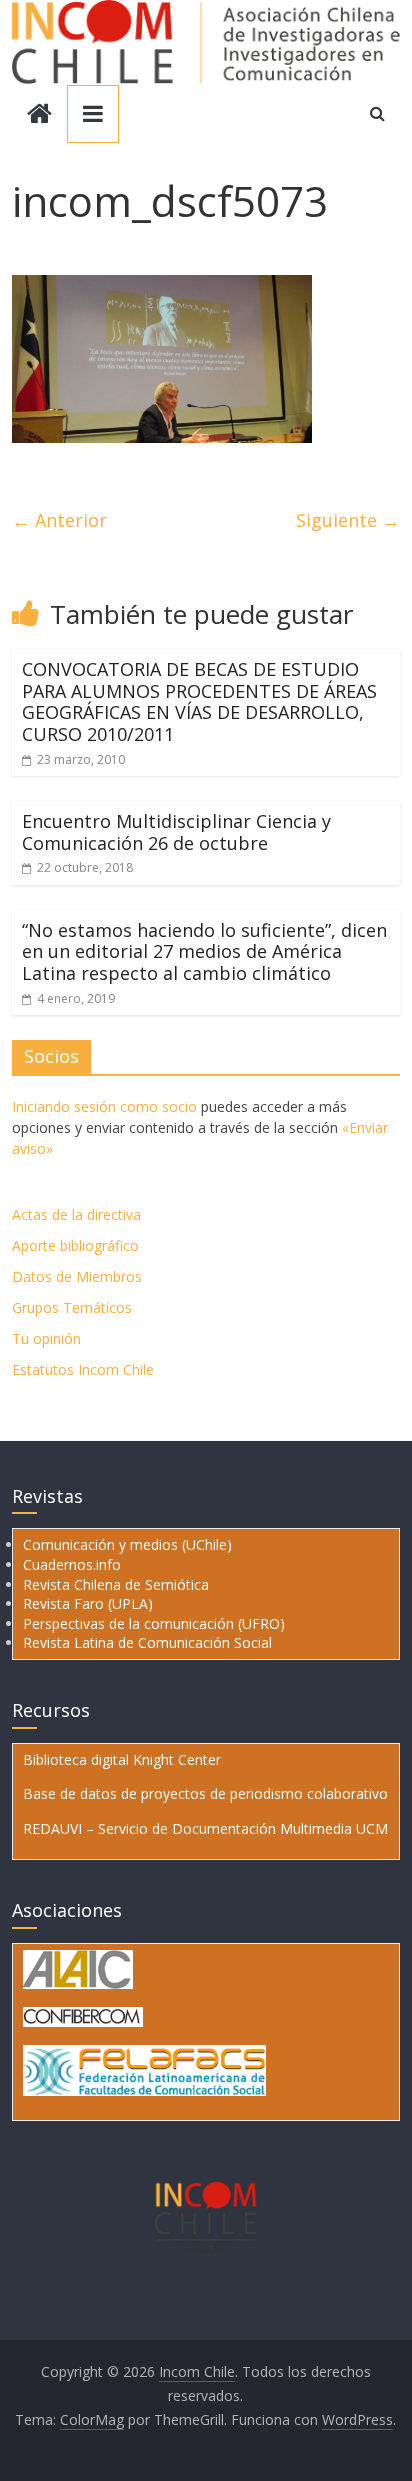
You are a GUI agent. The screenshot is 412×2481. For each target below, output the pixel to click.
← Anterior (59, 520)
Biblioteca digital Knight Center (122, 1759)
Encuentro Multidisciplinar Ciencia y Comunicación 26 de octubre (176, 832)
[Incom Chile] (39, 115)
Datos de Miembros (77, 1276)
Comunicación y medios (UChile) (127, 1544)
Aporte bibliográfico (75, 1245)
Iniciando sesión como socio (104, 1106)
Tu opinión (46, 1338)
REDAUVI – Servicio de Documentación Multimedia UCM (205, 1828)
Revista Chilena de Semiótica (116, 1584)
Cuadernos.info (72, 1564)
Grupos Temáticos (72, 1307)
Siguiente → (348, 520)
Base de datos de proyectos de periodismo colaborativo (205, 1793)
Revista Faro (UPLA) (88, 1603)
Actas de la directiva (76, 1214)
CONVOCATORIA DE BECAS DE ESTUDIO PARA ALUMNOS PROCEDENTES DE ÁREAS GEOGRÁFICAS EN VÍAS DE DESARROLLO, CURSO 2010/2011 (199, 701)
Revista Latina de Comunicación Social (147, 1642)
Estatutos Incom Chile (83, 1369)
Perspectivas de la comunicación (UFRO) (154, 1623)
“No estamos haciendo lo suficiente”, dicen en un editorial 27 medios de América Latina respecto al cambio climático (204, 951)
